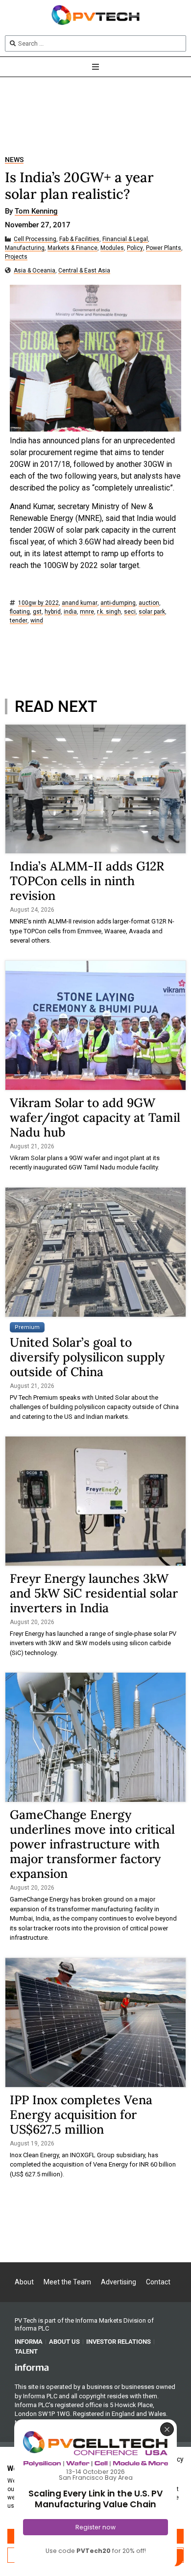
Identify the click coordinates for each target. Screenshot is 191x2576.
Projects (16, 257)
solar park (152, 612)
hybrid (53, 612)
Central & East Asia (84, 271)
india (70, 612)
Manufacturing (25, 248)
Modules (112, 248)
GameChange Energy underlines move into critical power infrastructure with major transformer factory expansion (92, 1844)
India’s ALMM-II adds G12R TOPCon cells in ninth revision (87, 881)
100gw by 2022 (38, 603)
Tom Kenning (36, 212)
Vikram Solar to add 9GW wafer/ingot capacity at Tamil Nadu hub (95, 1117)
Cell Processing (35, 239)
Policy (135, 248)
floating (20, 612)
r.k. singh (109, 612)
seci (130, 612)
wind (37, 621)
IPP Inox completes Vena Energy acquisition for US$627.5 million (81, 2115)
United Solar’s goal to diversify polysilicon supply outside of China (87, 1357)
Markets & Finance (72, 248)
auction (149, 603)
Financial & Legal (125, 239)
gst (37, 612)
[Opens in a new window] (32, 2367)
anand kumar (80, 603)
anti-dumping (118, 603)
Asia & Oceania (35, 271)
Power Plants (164, 248)
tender (19, 621)
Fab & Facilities (79, 239)
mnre (87, 612)
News (14, 160)
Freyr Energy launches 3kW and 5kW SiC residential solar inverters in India (94, 1593)
